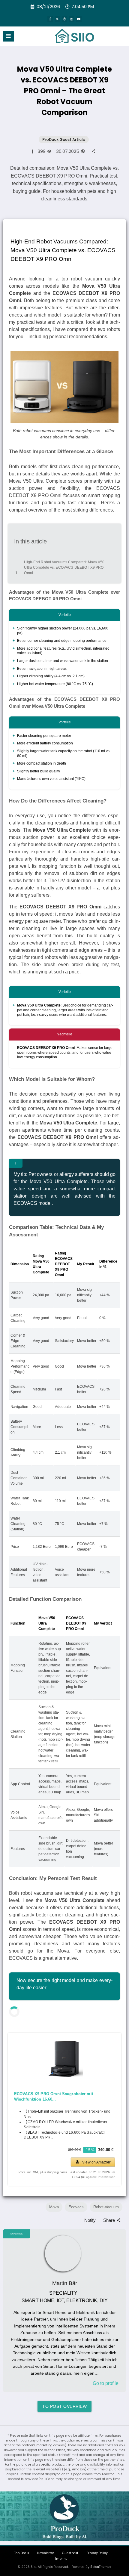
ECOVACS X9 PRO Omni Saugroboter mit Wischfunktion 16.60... (54, 2097)
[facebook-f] (50, 19)
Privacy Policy (97, 2553)
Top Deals (22, 2553)
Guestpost (70, 2553)
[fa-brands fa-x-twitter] (57, 19)
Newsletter (46, 2553)
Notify (90, 2220)
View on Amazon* (97, 2162)
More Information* (103, 2177)
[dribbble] (64, 19)
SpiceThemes (101, 2567)
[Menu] (8, 36)
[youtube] (79, 19)
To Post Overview (64, 2406)
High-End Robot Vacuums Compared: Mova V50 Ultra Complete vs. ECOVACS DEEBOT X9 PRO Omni (64, 562)
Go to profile (106, 2383)
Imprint (61, 2559)
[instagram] (72, 19)
